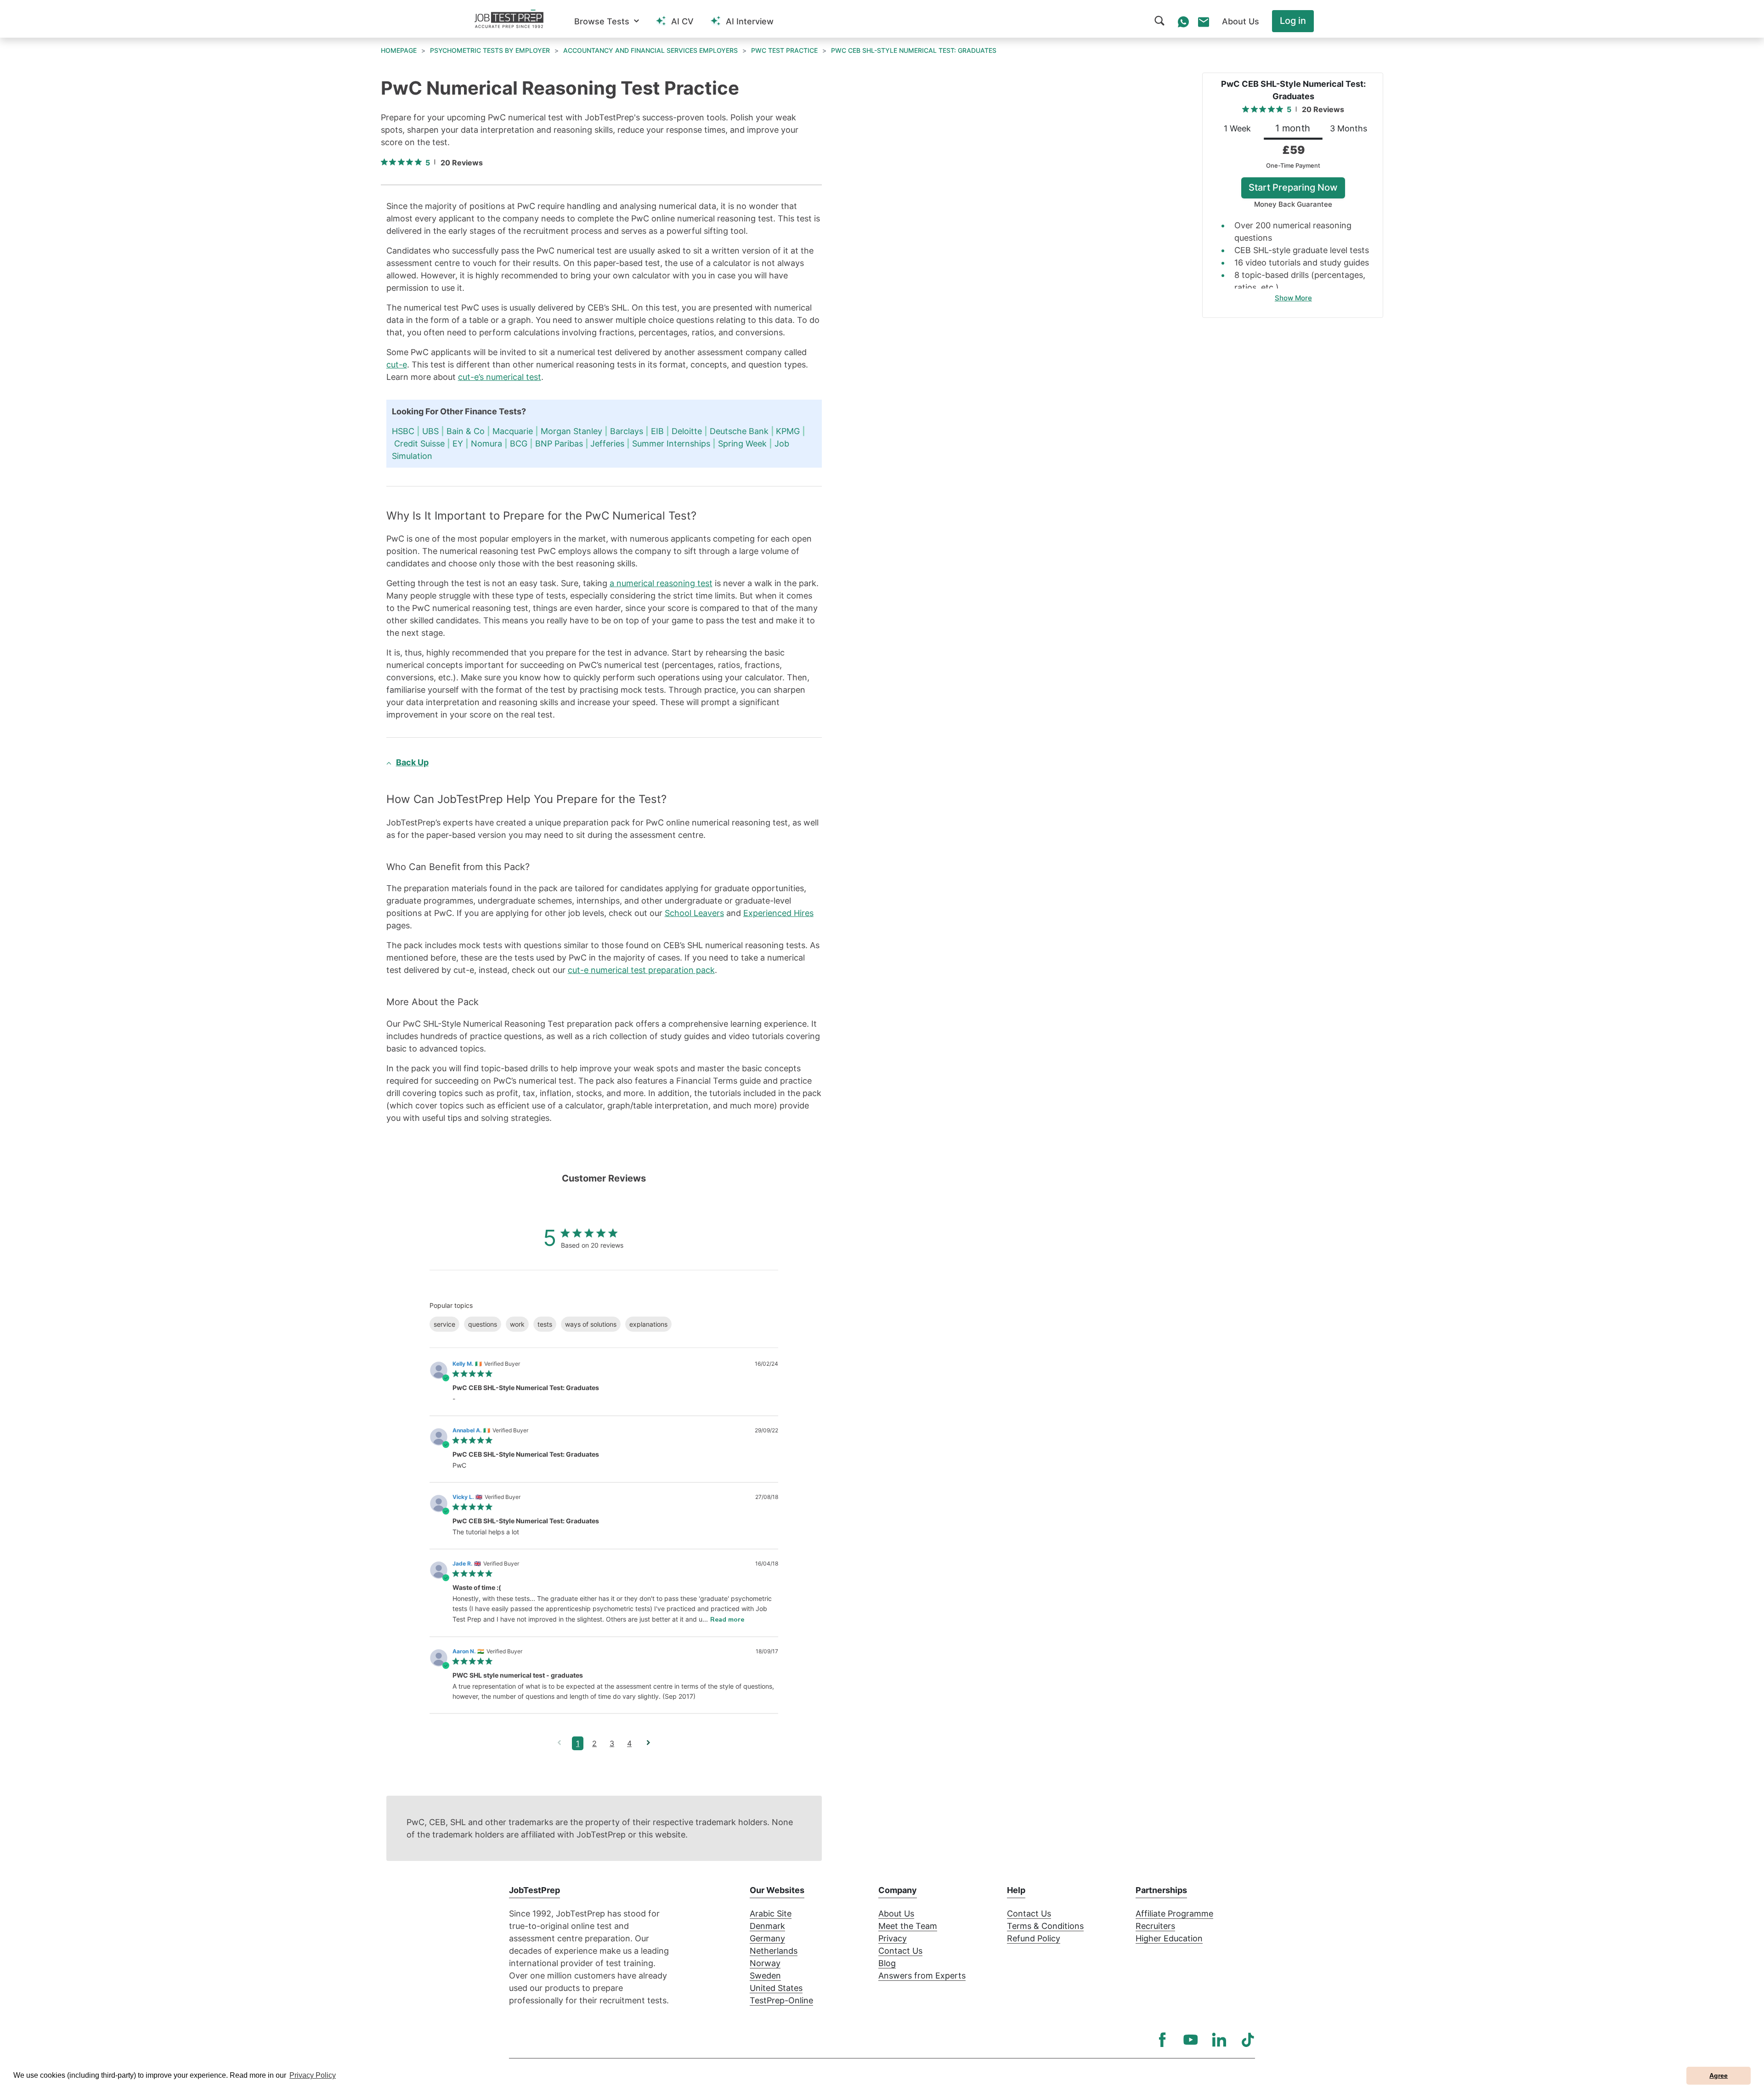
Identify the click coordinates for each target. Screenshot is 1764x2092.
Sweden (765, 1976)
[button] (607, 21)
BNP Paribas (559, 444)
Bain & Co (466, 431)
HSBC (403, 431)
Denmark (767, 1926)
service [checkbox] (444, 1324)
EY (458, 444)
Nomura (486, 444)
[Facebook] (1162, 2040)
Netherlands (774, 1951)
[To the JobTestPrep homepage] (509, 19)
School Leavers (694, 913)
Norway (765, 1963)
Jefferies (607, 444)
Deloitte (687, 431)
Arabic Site (771, 1914)
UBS (430, 431)
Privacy (893, 1938)
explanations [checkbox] (648, 1324)
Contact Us (900, 1951)
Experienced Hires (778, 913)
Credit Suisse (419, 444)
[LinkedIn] (1219, 2040)
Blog (887, 1963)
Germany (767, 1938)
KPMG (788, 431)
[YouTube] (1191, 2040)
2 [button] (594, 1743)
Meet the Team (908, 1926)
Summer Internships (671, 444)
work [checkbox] (517, 1324)
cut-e (397, 365)
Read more (727, 1620)
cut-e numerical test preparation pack (641, 970)
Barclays (627, 431)
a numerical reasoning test (661, 583)
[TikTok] (1248, 2040)
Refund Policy (1034, 1938)
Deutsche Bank (739, 431)
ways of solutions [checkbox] (591, 1324)
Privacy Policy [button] (313, 2075)
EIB (657, 431)
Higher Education (1169, 1938)
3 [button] (612, 1743)
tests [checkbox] (545, 1324)
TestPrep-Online (781, 2000)
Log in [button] (1293, 21)
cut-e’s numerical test (500, 377)
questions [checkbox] (483, 1324)
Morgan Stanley (571, 431)
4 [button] (629, 1743)
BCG (519, 444)
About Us (896, 1914)
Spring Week (742, 444)
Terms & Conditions (1045, 1926)
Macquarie (513, 431)
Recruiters (1155, 1926)
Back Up (412, 762)
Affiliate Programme (1174, 1914)
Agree (1719, 2075)
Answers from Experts (922, 1976)
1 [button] (578, 1743)
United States (776, 1988)
